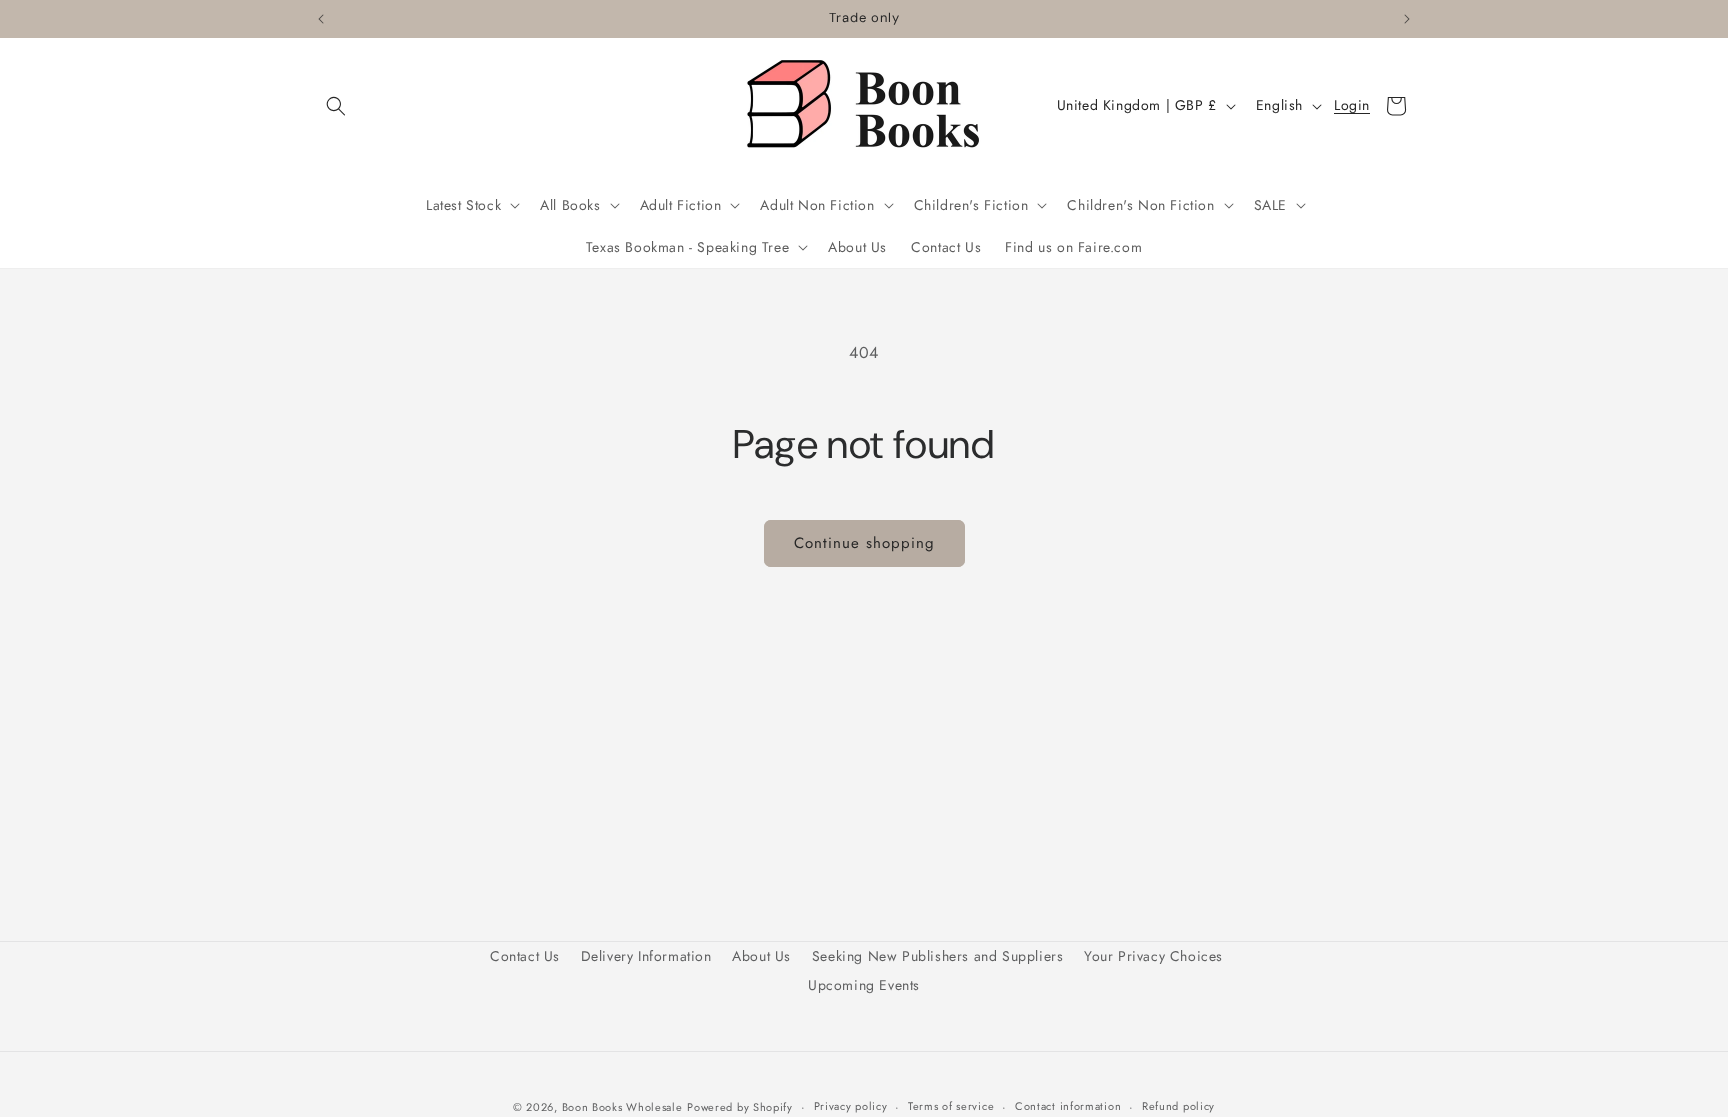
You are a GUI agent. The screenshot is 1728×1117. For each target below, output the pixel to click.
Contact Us (525, 956)
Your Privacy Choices (1153, 956)
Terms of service (951, 1106)
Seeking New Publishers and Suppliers (938, 956)
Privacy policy (851, 1106)
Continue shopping (864, 543)
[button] (336, 106)
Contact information (1068, 1106)
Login (1352, 106)
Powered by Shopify (740, 1107)
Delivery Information (646, 956)
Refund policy (1178, 1106)
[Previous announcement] (321, 19)
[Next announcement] (1407, 19)
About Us (761, 956)
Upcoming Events (864, 985)
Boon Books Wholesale (622, 1107)
